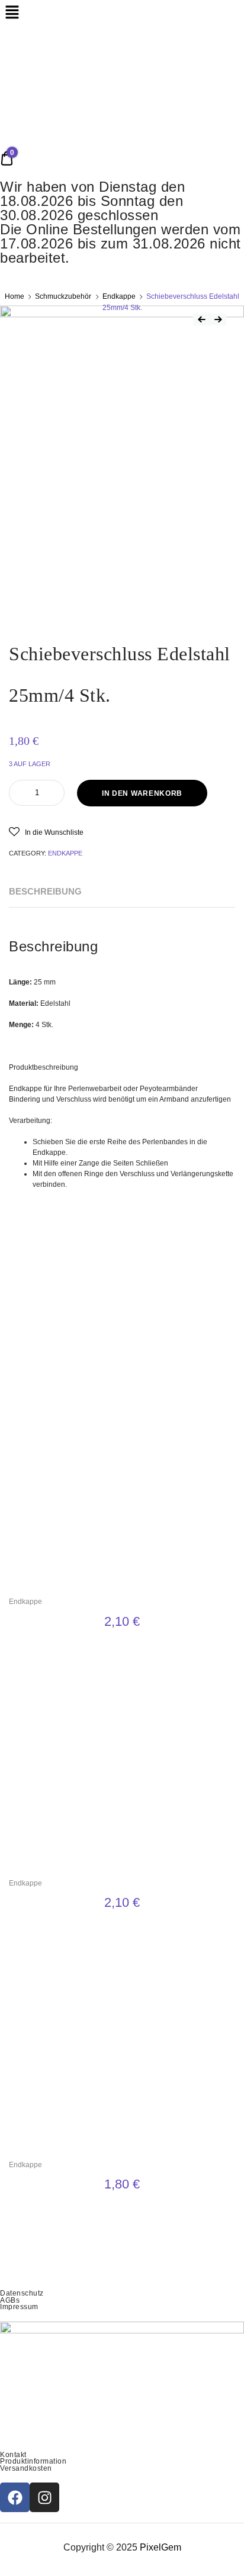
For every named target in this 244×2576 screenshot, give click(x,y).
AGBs (10, 2300)
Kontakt (13, 2455)
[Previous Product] (201, 319)
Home (15, 296)
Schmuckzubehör (63, 296)
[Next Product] (218, 319)
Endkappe (119, 296)
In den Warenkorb (142, 793)
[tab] (45, 892)
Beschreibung (45, 891)
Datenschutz (22, 2293)
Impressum (19, 2307)
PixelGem (160, 2547)
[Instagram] (44, 2497)
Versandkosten (26, 2468)
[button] (46, 832)
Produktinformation (33, 2461)
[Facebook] (15, 2497)
